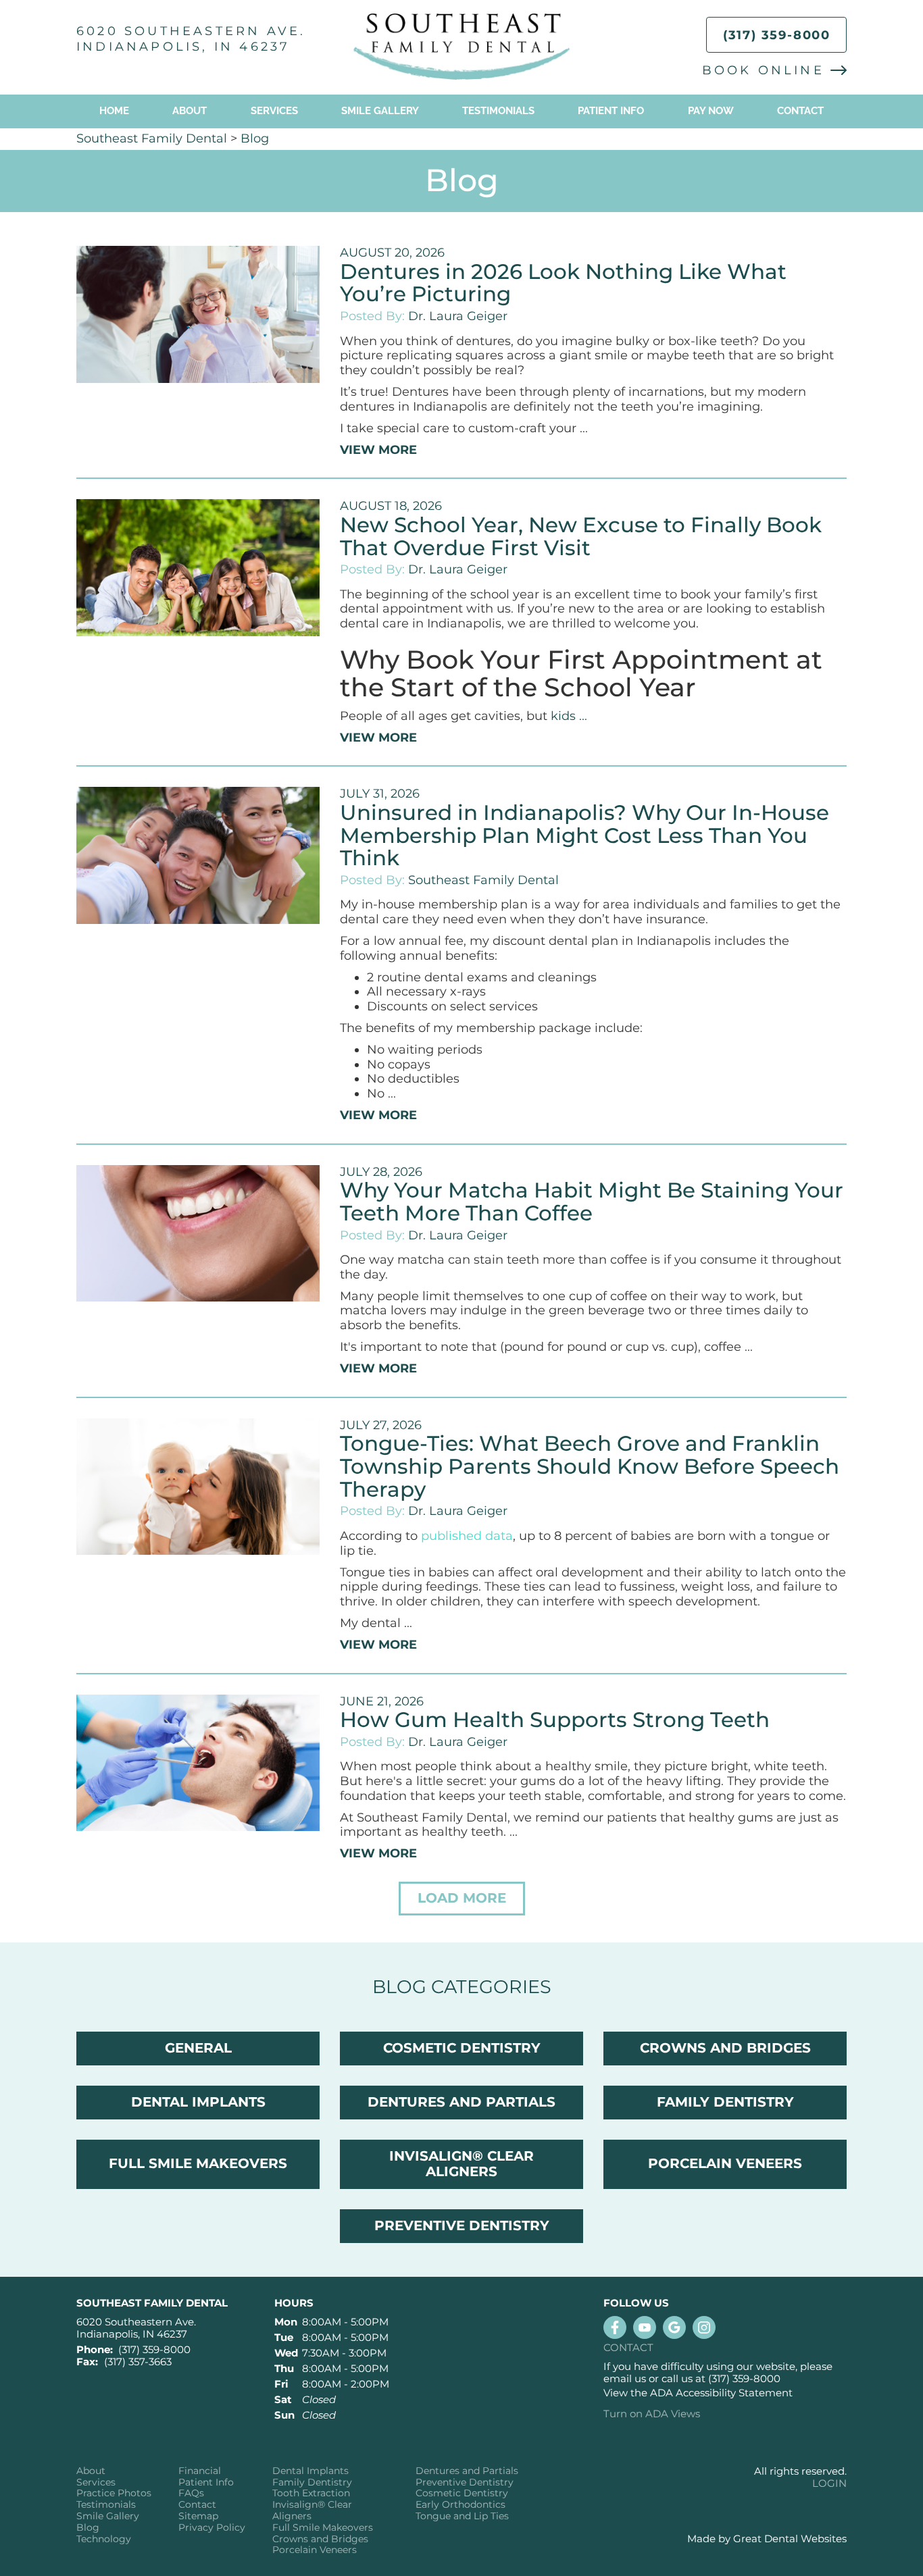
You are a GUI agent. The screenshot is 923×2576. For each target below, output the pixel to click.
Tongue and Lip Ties (462, 2516)
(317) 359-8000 (777, 35)
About (91, 2471)
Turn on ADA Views (652, 2414)
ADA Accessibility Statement (721, 2393)
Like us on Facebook (615, 2327)
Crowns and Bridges (320, 2539)
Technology (104, 2539)
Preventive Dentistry (465, 2482)
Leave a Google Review (674, 2327)
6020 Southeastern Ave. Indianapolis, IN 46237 (191, 39)
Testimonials (498, 111)
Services (274, 111)
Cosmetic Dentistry (462, 2493)
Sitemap (198, 2516)
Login (829, 2483)
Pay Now (711, 111)
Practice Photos (114, 2493)
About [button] (190, 111)
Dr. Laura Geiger (458, 316)
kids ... (569, 716)
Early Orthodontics (460, 2505)
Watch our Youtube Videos (645, 2327)
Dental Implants (310, 2471)
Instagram (704, 2327)
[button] (462, 1899)
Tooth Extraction (311, 2493)
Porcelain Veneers (315, 2550)
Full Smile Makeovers (323, 2528)
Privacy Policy (212, 2528)
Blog (255, 138)
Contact (800, 111)
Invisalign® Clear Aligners (312, 2510)
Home (114, 111)
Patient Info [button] (611, 111)
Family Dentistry (312, 2482)
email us (625, 2378)
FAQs (191, 2493)
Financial (200, 2471)
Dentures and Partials (467, 2471)
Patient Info (206, 2482)
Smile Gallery (380, 111)
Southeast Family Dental (152, 138)
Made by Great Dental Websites (767, 2539)
